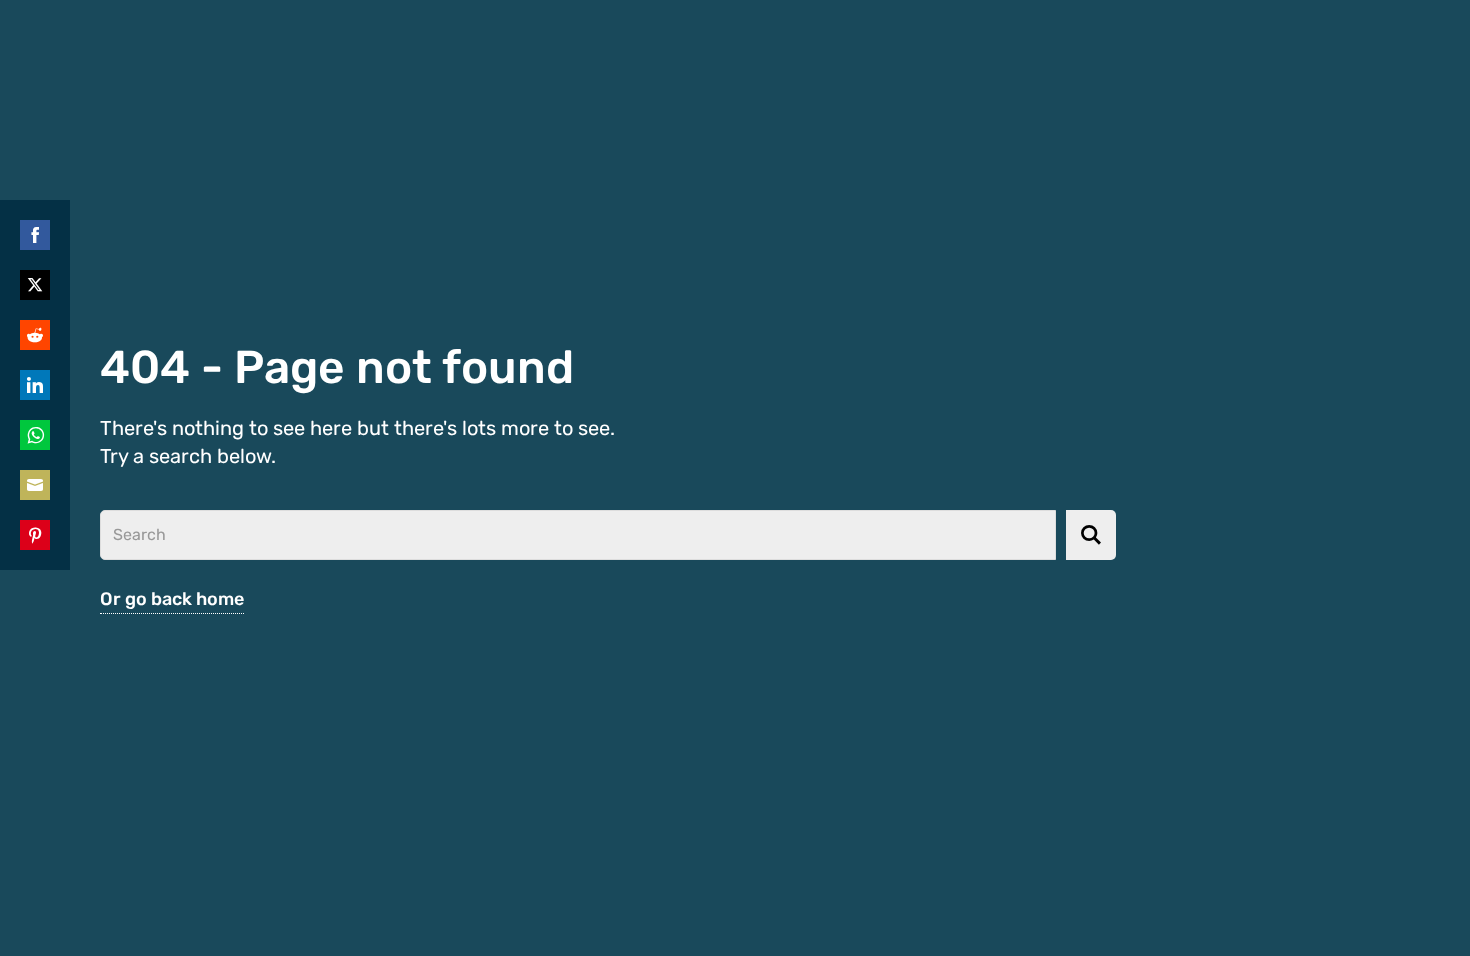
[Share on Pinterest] (35, 535)
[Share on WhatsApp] (35, 435)
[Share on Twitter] (35, 285)
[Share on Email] (35, 485)
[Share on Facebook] (35, 235)
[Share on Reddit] (35, 335)
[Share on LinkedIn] (35, 385)
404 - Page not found (337, 367)
